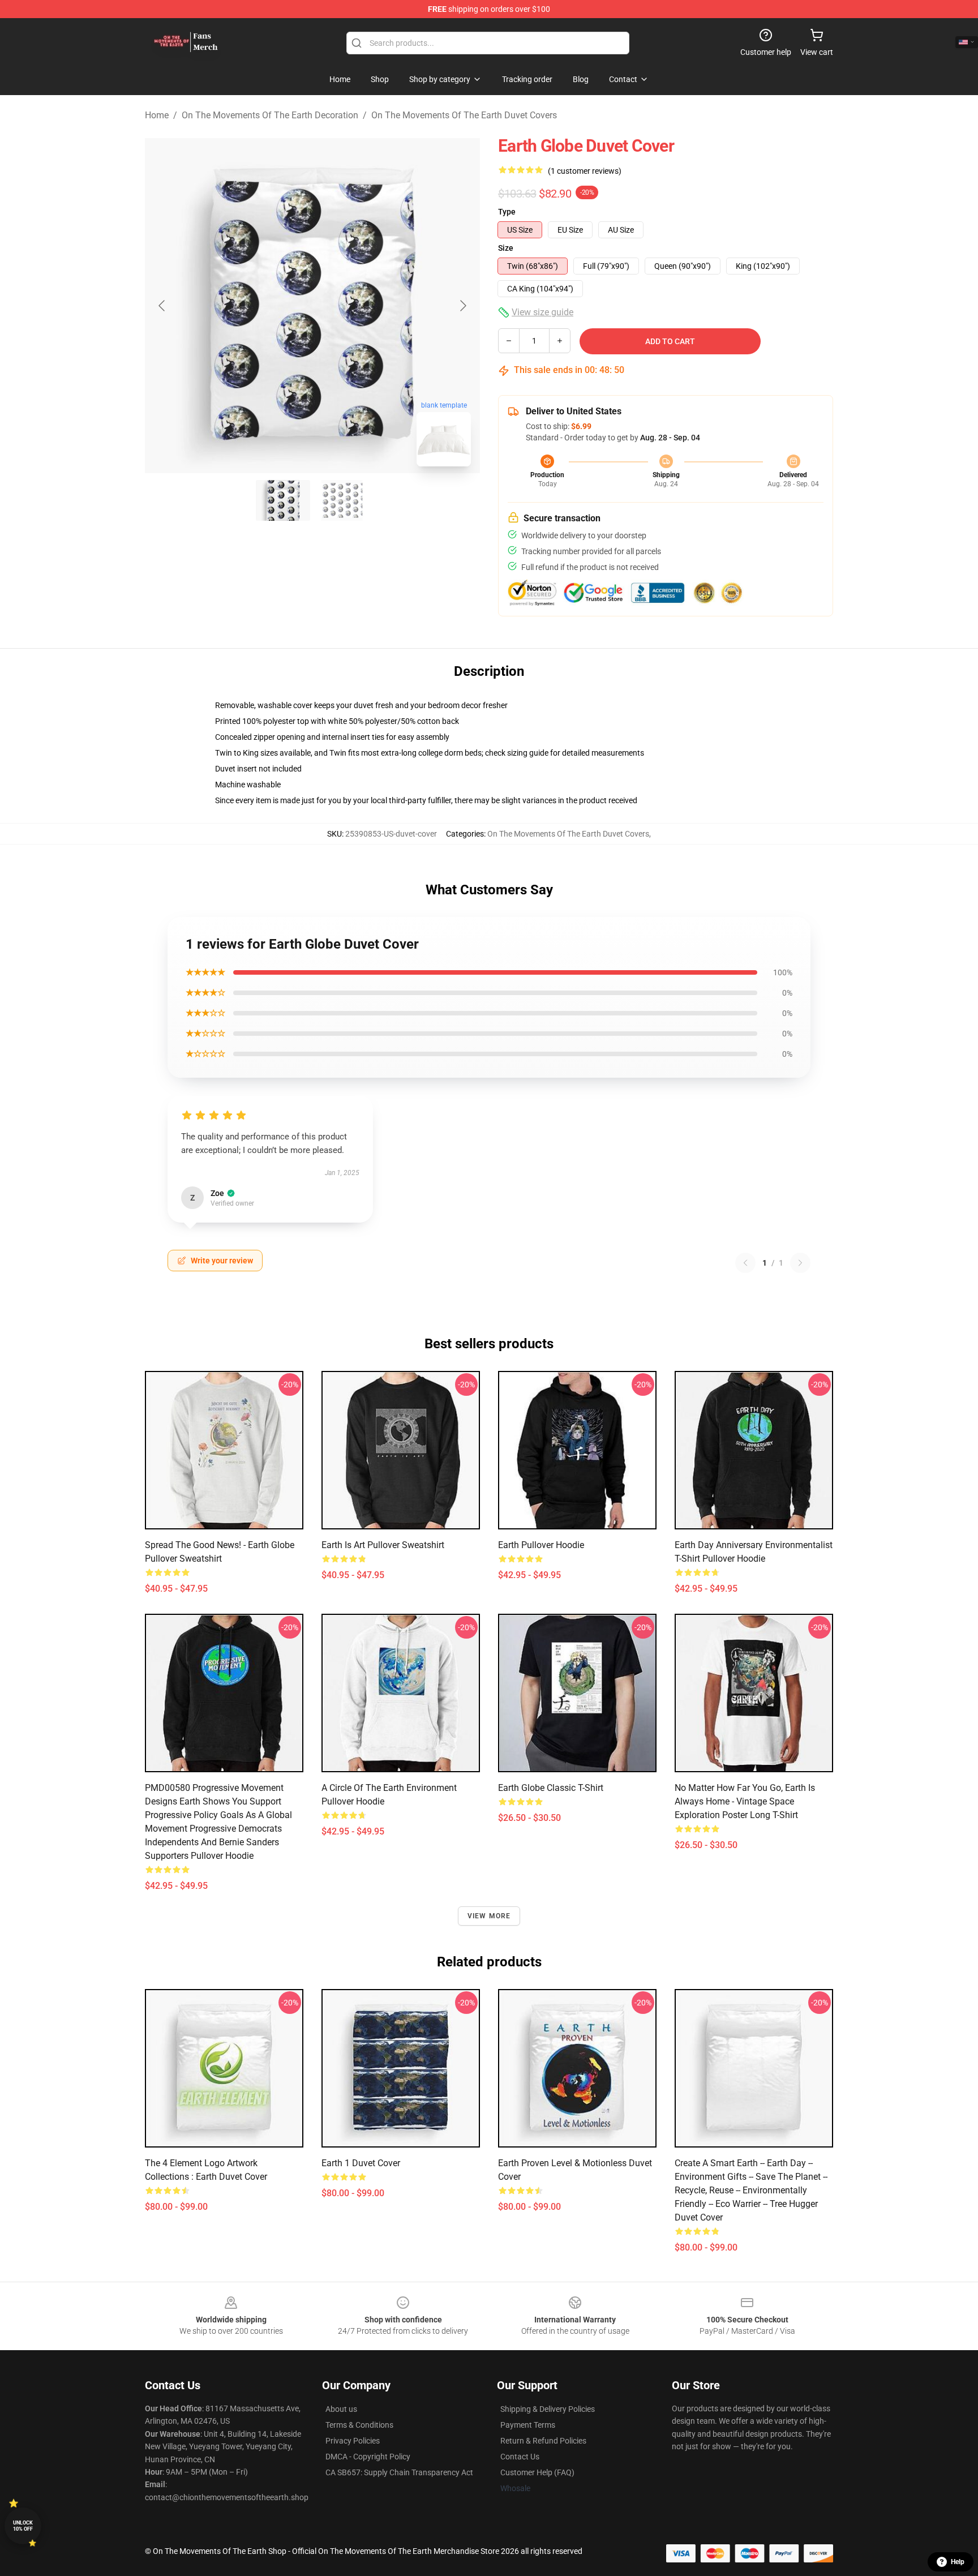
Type (507, 212)
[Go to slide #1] (283, 500)
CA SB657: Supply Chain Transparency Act (399, 2472)
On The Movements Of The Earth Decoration (270, 115)
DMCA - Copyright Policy (368, 2457)
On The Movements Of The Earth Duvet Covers (464, 115)
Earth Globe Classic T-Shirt (551, 1788)
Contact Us (520, 2457)
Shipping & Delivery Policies (548, 2409)
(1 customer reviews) (585, 171)
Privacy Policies (353, 2441)
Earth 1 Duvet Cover (361, 2163)
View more (489, 1916)
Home (157, 115)
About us (341, 2409)
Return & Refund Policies (543, 2441)
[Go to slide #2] (342, 500)
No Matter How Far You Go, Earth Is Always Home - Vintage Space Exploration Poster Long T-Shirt (745, 1801)
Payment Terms (528, 2425)
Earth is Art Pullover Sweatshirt (383, 1545)
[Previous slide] (162, 306)
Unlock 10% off (23, 2526)
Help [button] (958, 2562)
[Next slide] (462, 306)
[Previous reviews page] (745, 1263)
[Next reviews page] (800, 1263)
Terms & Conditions (359, 2425)
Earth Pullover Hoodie (541, 1545)
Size (506, 248)
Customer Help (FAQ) (537, 2472)
